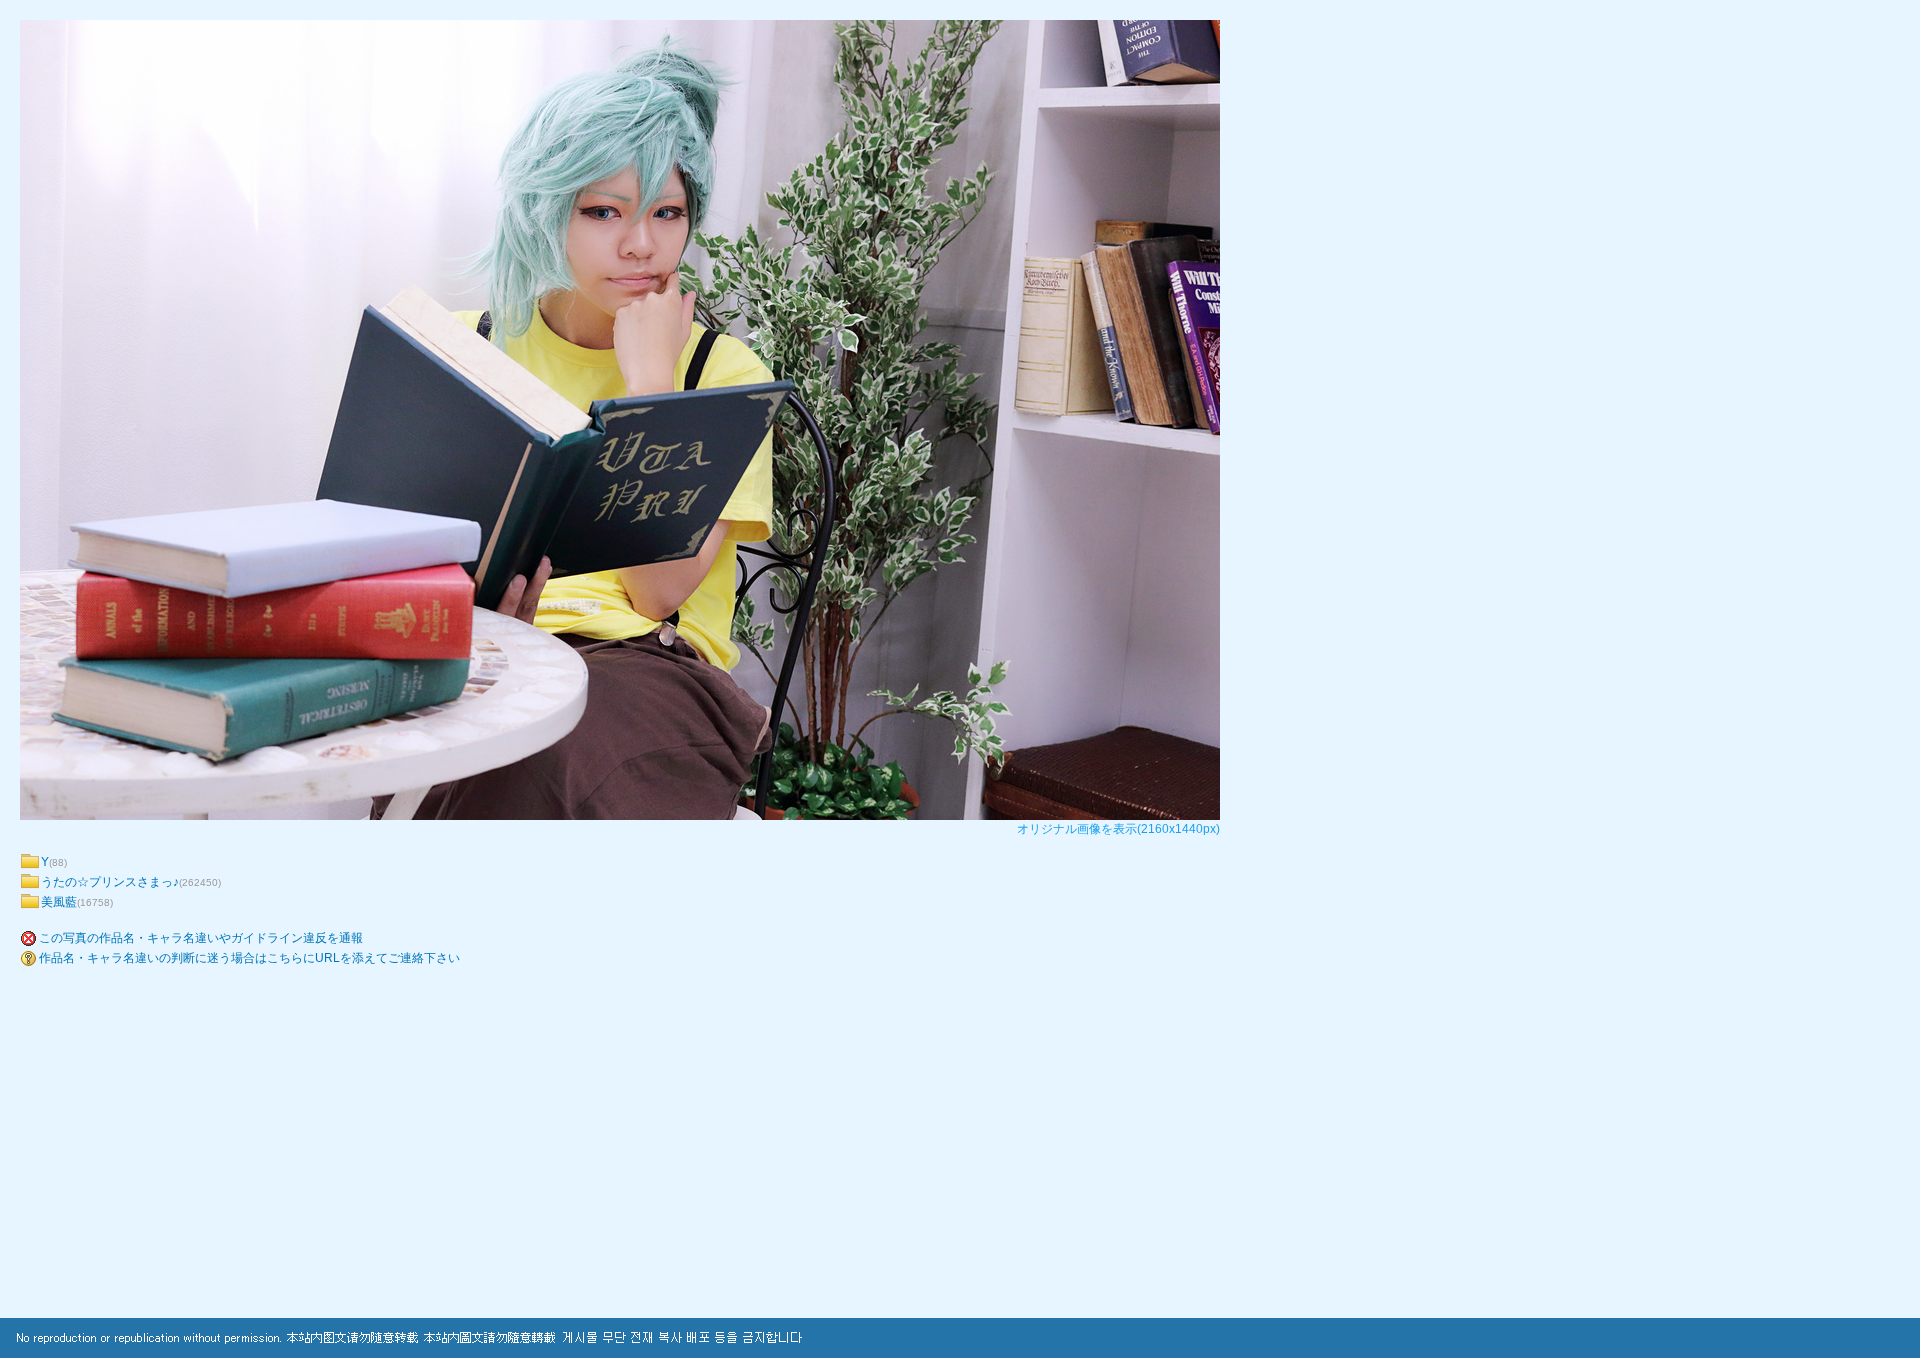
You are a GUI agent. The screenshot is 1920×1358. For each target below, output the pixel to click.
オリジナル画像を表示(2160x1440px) (1118, 829)
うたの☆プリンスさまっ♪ (110, 882)
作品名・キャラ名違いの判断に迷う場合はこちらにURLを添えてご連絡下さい (249, 958)
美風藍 (59, 902)
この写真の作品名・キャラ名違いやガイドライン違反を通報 (201, 938)
